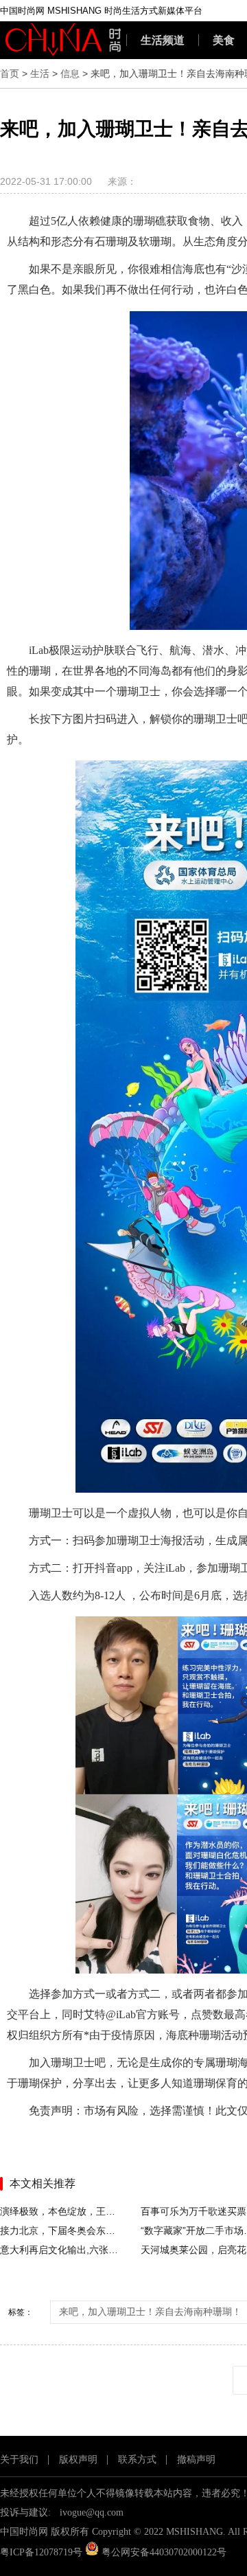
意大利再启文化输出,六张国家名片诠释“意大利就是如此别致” (60, 2250)
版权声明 (78, 2460)
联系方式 (137, 2460)
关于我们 (19, 2460)
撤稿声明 (196, 2460)
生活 (40, 74)
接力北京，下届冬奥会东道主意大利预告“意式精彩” (60, 2230)
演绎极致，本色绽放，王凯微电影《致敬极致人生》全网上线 (60, 2211)
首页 (10, 74)
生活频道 (163, 40)
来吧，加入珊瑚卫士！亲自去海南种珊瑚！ (150, 2312)
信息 (70, 74)
